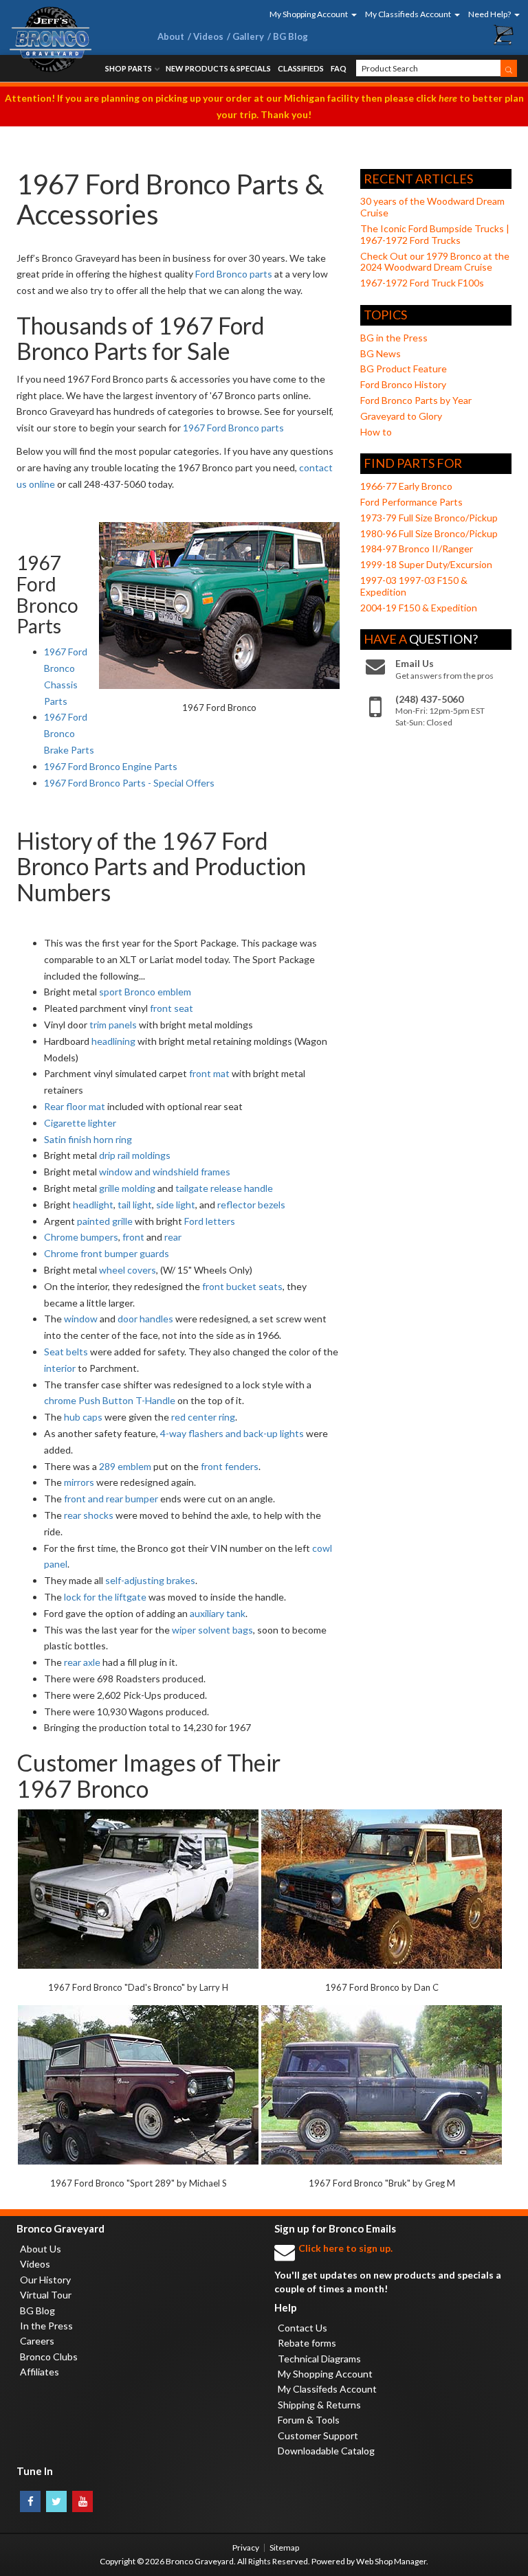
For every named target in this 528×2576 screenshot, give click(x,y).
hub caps (83, 1417)
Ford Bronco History (403, 384)
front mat (209, 1073)
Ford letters (210, 1221)
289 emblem (125, 1466)
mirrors (79, 1482)
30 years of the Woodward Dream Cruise (432, 207)
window (81, 1319)
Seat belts (66, 1352)
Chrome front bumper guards (107, 1253)
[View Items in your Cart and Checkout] (504, 35)
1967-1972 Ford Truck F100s (422, 283)
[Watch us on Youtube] (82, 2501)
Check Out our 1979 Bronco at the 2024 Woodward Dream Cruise (435, 262)
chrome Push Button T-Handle (110, 1400)
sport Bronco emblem (145, 992)
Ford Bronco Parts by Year (416, 400)
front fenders (230, 1466)
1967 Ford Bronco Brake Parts (69, 733)
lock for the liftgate (105, 1597)
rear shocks (89, 1515)
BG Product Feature (404, 369)
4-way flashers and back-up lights (232, 1433)
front (133, 1237)
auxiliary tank (218, 1613)
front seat (172, 1008)
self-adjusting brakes (150, 1580)
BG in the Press (394, 338)
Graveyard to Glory (401, 416)
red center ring (203, 1417)
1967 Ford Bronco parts (233, 428)
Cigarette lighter (80, 1123)
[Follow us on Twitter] (56, 2501)
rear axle (82, 1662)
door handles (145, 1319)
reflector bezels (251, 1205)
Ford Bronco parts (234, 274)
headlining (113, 1041)
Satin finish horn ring (88, 1139)
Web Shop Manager (391, 2561)
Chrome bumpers (81, 1237)
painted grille (105, 1221)
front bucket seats (242, 1286)
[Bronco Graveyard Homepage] (71, 39)
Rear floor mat (75, 1106)
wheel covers (128, 1270)
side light (176, 1205)
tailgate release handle (224, 1188)
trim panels (113, 1025)
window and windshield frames (165, 1172)
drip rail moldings (135, 1155)
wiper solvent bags (212, 1630)
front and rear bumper (111, 1499)
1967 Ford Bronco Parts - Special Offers (129, 783)
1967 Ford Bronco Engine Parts (111, 766)
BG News (381, 353)
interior (60, 1368)
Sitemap (284, 2547)
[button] (309, 14)
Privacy (246, 2547)
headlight (93, 1205)
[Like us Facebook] (30, 2501)
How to (376, 432)
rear (173, 1237)
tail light (135, 1205)
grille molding (127, 1188)
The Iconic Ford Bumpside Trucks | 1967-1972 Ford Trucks (435, 234)
